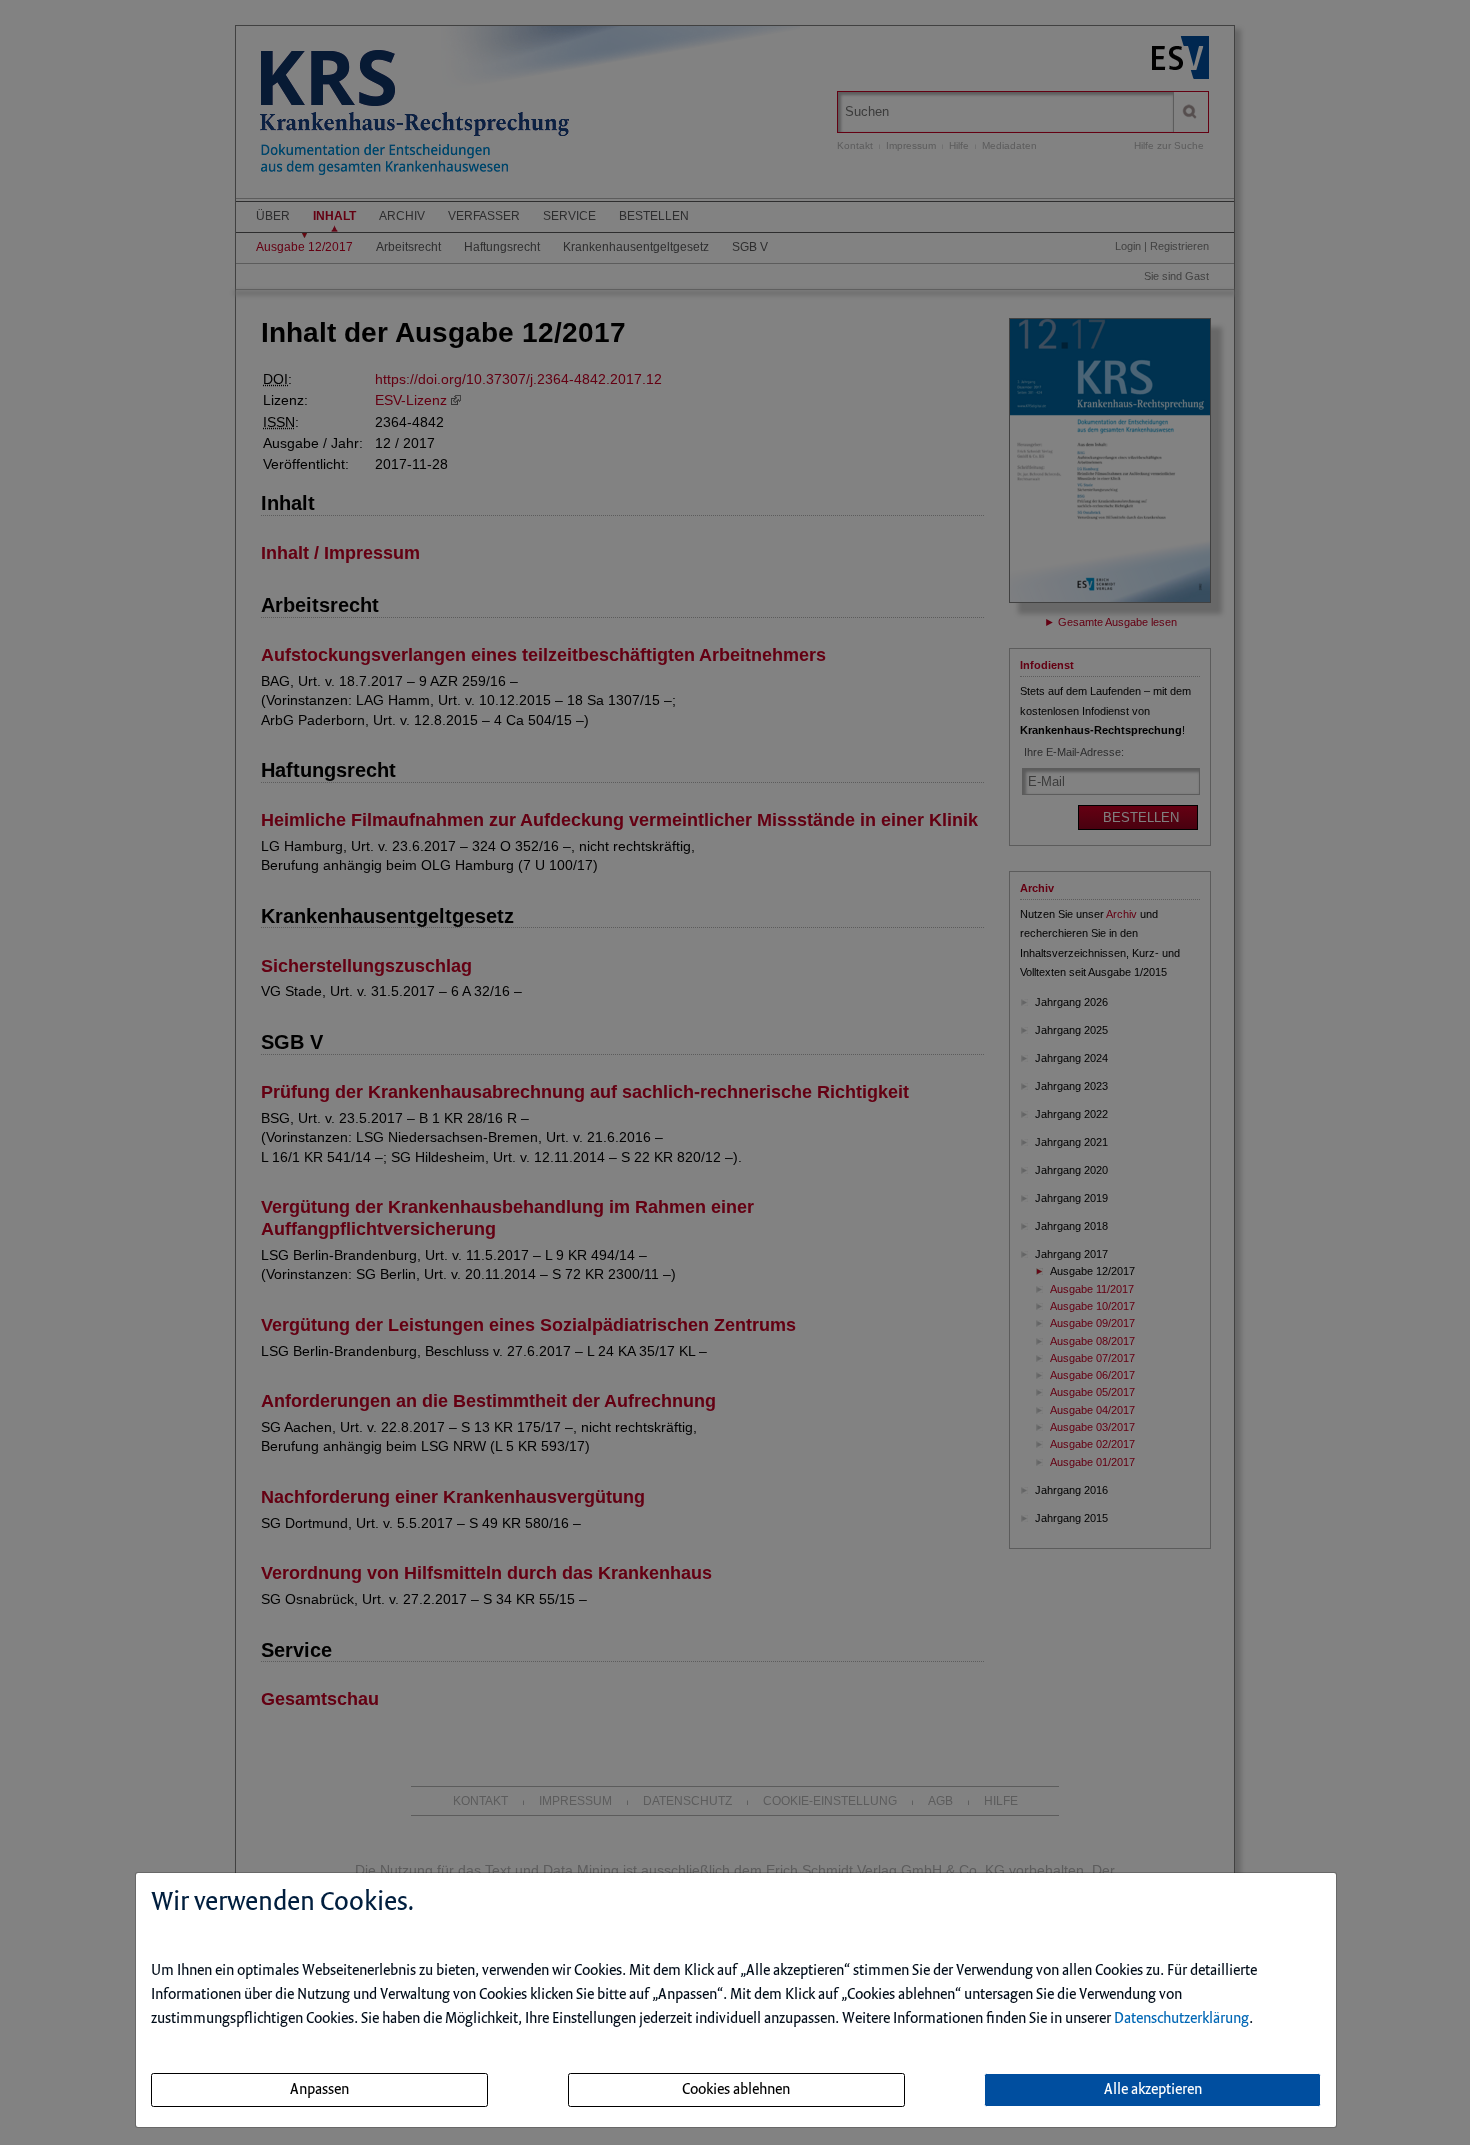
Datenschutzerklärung (1181, 2019)
